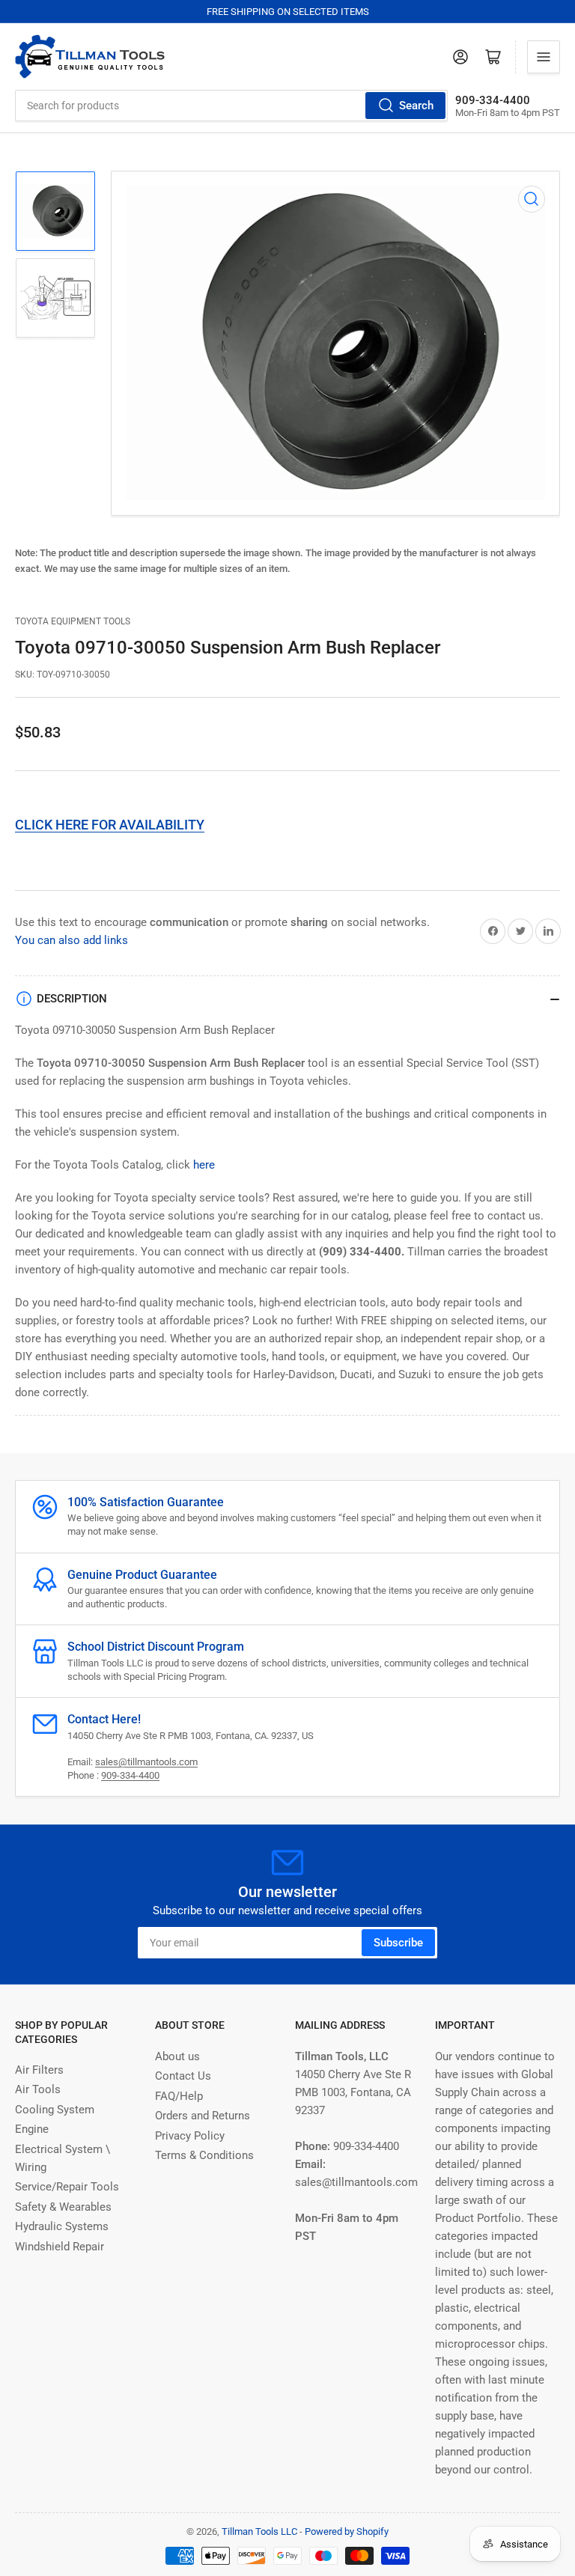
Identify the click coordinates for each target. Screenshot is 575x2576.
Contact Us (183, 2076)
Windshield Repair (60, 2247)
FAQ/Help (179, 2096)
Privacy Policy (190, 2136)
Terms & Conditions (204, 2155)
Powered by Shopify (347, 2531)
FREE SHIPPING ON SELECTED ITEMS (288, 12)
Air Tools (38, 2089)
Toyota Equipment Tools (73, 621)
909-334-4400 (130, 1775)
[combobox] (231, 106)
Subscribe (398, 1943)
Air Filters (39, 2070)
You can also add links (72, 940)
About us (177, 2056)
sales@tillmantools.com (146, 1762)
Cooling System (55, 2110)
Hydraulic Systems (62, 2226)
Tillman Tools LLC (259, 2531)
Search (416, 106)
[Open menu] (544, 57)
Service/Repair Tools (67, 2187)
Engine (32, 2129)
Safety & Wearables (63, 2207)
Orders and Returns (203, 2116)
